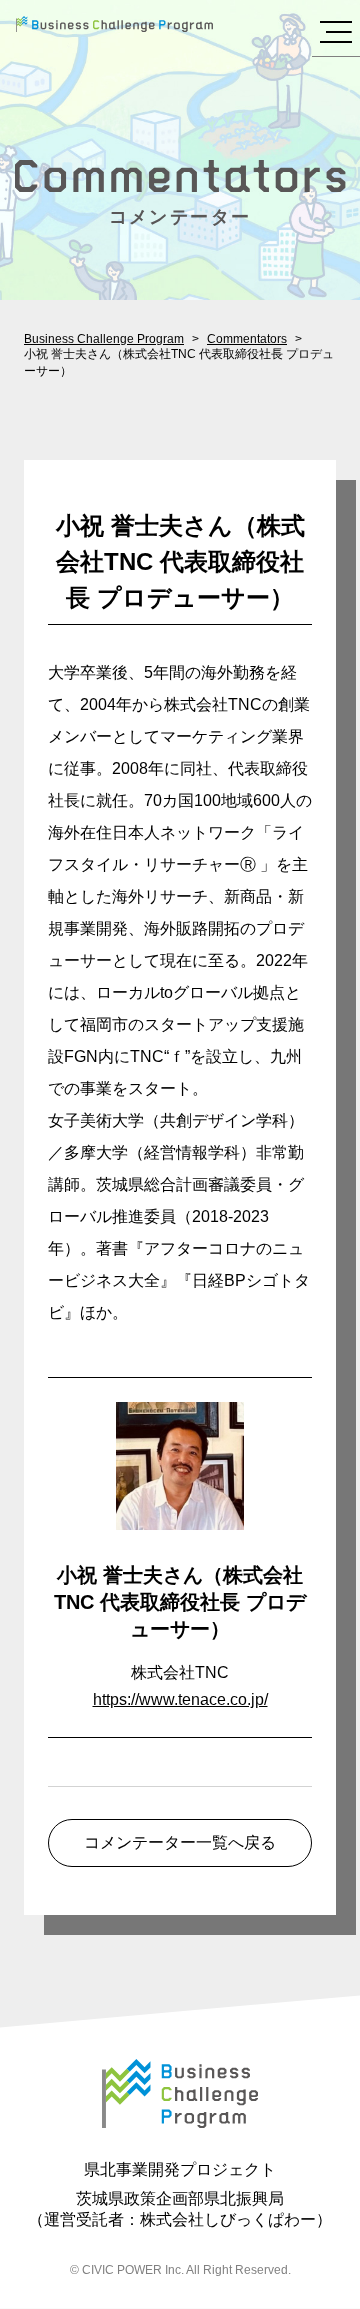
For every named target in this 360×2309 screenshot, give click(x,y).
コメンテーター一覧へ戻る (180, 1842)
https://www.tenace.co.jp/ (180, 1699)
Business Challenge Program (104, 339)
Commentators (247, 339)
